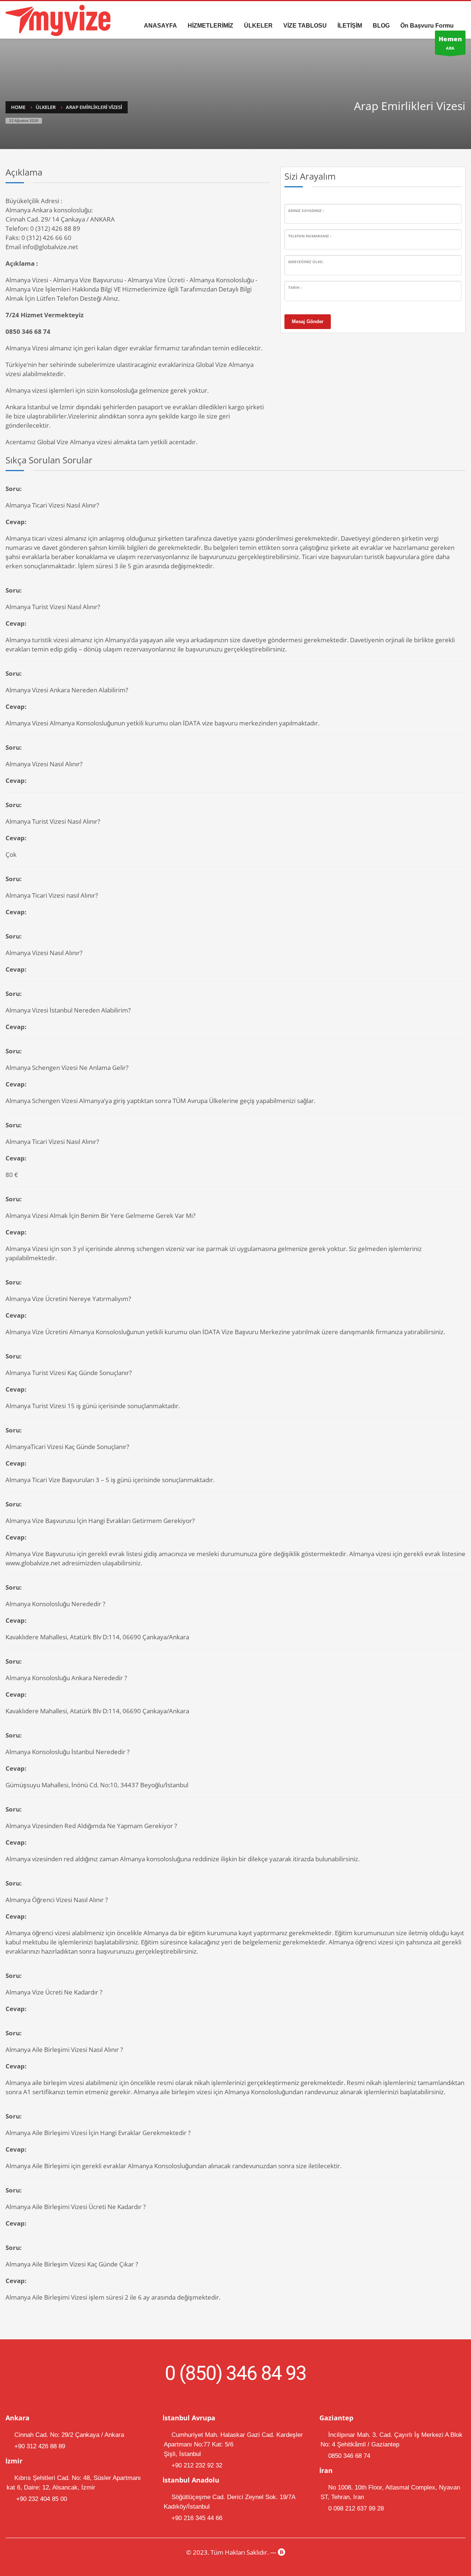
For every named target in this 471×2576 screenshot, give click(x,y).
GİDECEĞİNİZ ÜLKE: (306, 262)
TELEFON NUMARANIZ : (310, 236)
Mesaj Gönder (308, 321)
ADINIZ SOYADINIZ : (306, 211)
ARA (450, 43)
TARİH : (295, 287)
